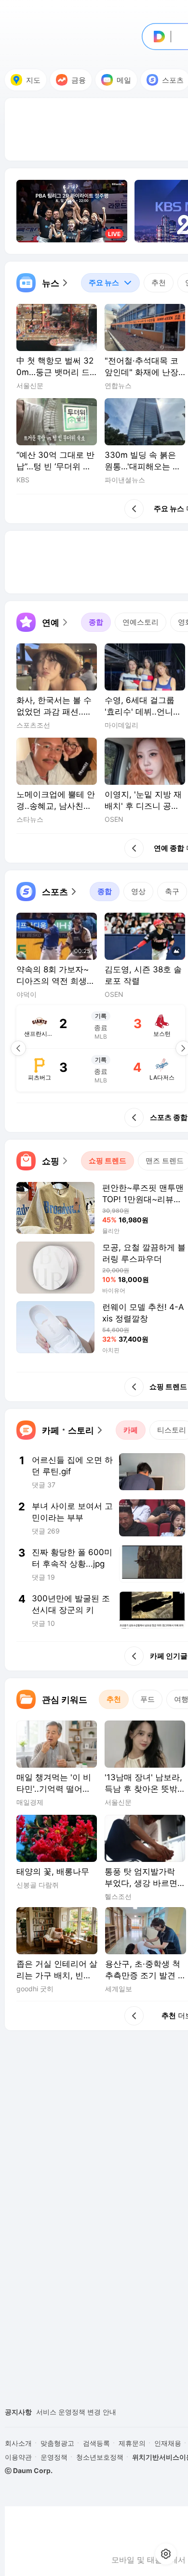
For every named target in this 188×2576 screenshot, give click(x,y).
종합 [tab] (96, 622)
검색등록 (96, 2443)
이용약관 (18, 2457)
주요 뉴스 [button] (100, 280)
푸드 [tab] (148, 1699)
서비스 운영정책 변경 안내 (76, 2412)
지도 (33, 80)
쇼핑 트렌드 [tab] (107, 1161)
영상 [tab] (138, 891)
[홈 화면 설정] (166, 2554)
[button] (43, 283)
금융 (79, 80)
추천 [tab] (159, 283)
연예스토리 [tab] (141, 622)
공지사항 (18, 2412)
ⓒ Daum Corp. (29, 2470)
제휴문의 (132, 2443)
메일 (124, 80)
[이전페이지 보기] (18, 1048)
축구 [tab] (172, 891)
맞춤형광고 (57, 2443)
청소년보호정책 (100, 2457)
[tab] (110, 283)
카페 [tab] (131, 1430)
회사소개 (18, 2443)
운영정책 (54, 2457)
